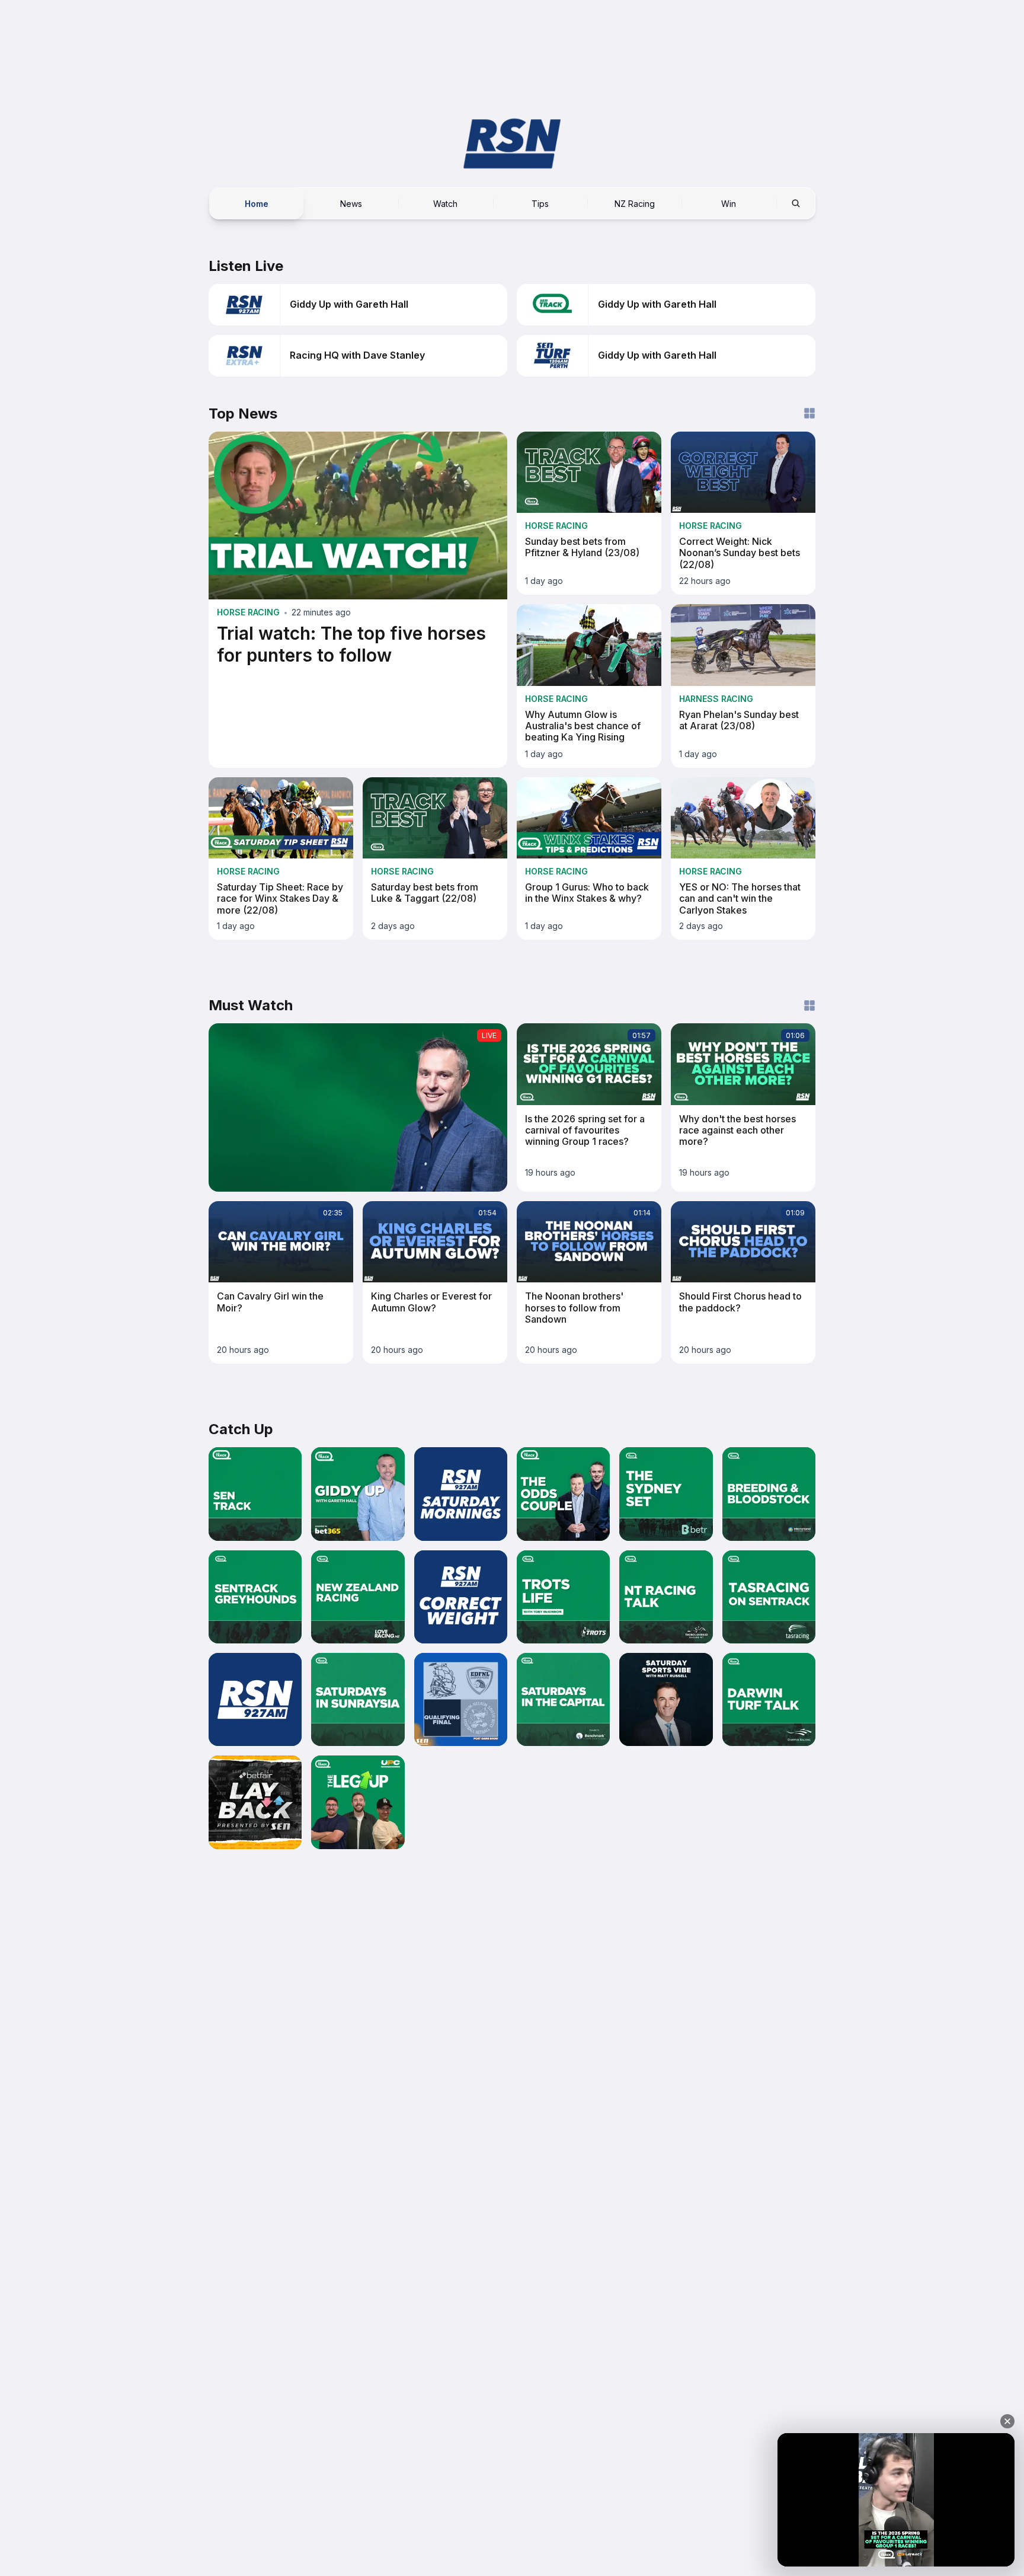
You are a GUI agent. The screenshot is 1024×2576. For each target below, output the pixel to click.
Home (257, 203)
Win (729, 203)
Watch (445, 203)
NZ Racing (635, 203)
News (351, 203)
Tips (540, 203)
